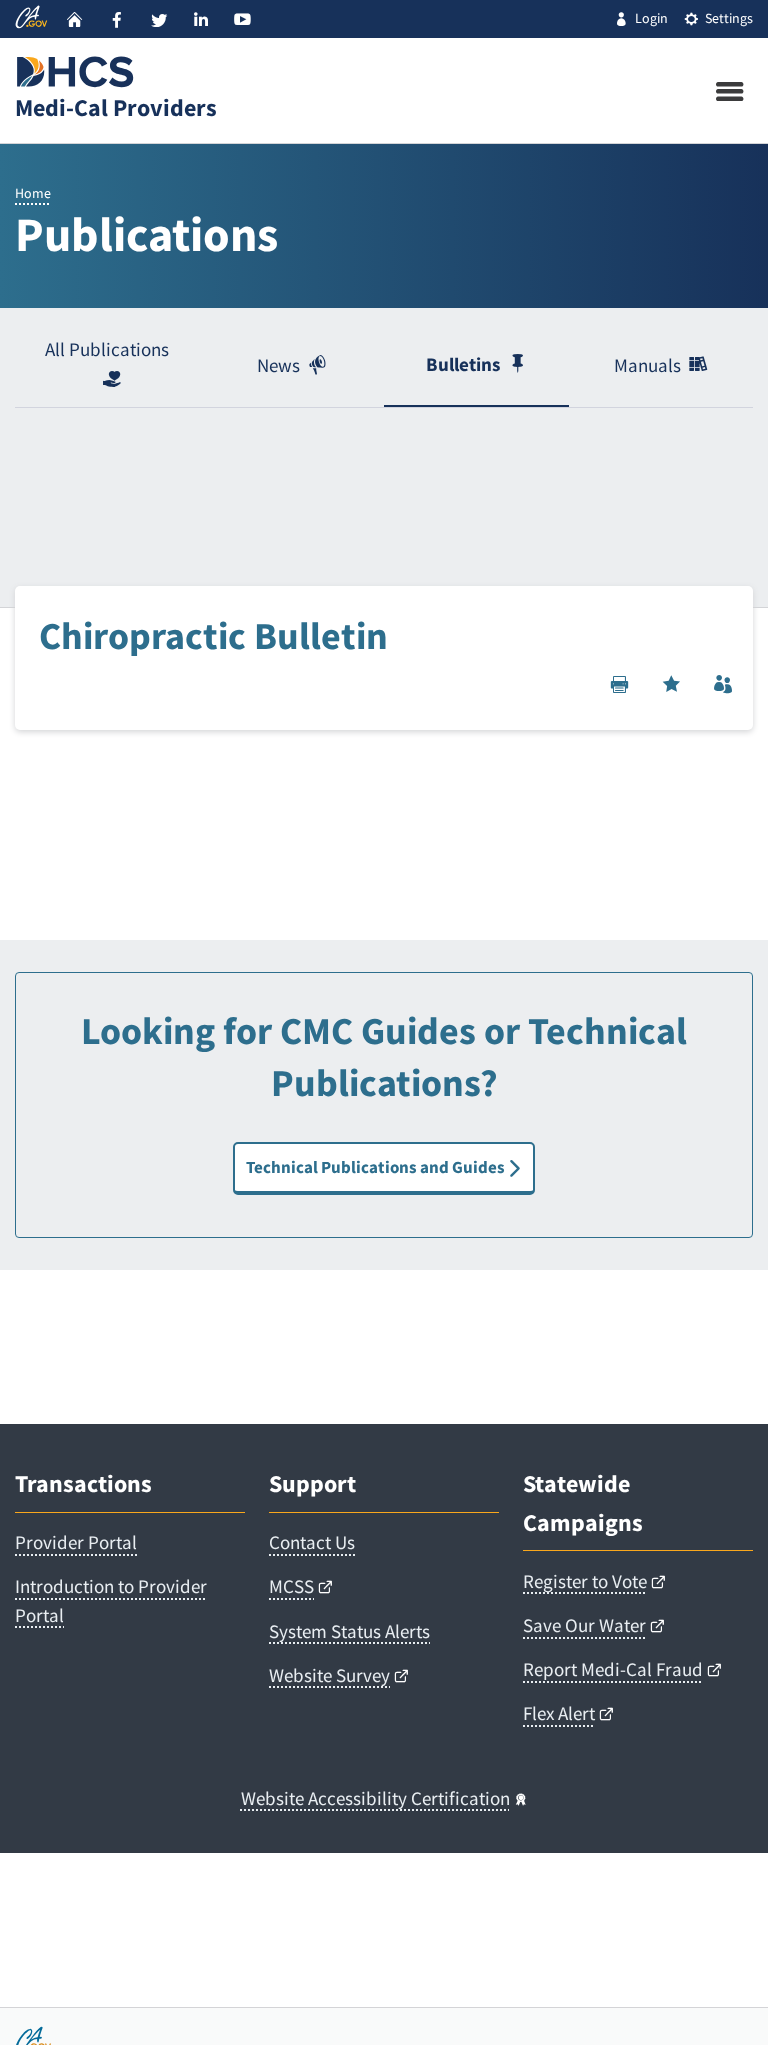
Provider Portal (76, 1542)
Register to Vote (585, 1581)
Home (33, 193)
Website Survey (329, 1675)
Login (651, 18)
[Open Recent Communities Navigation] (671, 684)
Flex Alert (559, 1713)
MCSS (291, 1586)
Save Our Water (584, 1625)
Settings (729, 18)
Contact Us (312, 1542)
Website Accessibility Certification (375, 1798)
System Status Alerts (349, 1631)
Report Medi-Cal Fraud (613, 1669)
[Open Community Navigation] (723, 684)
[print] (619, 684)
